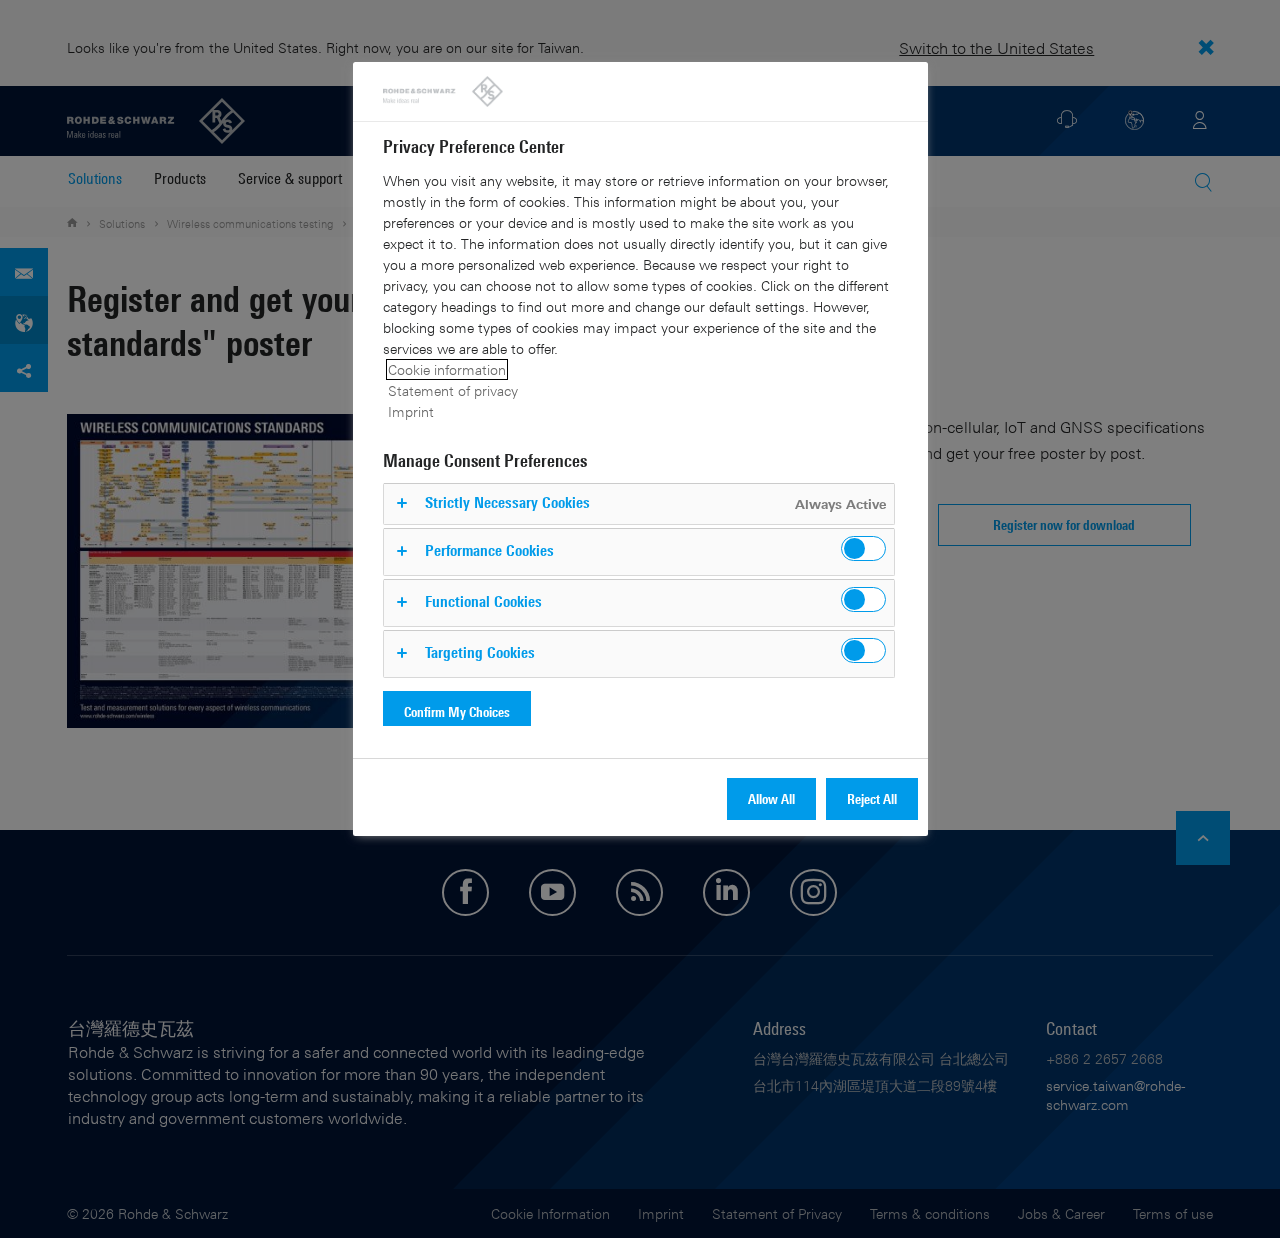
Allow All (771, 798)
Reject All (872, 798)
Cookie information (447, 369)
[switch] (863, 548)
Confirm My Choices (457, 711)
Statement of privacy (453, 390)
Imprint (411, 411)
